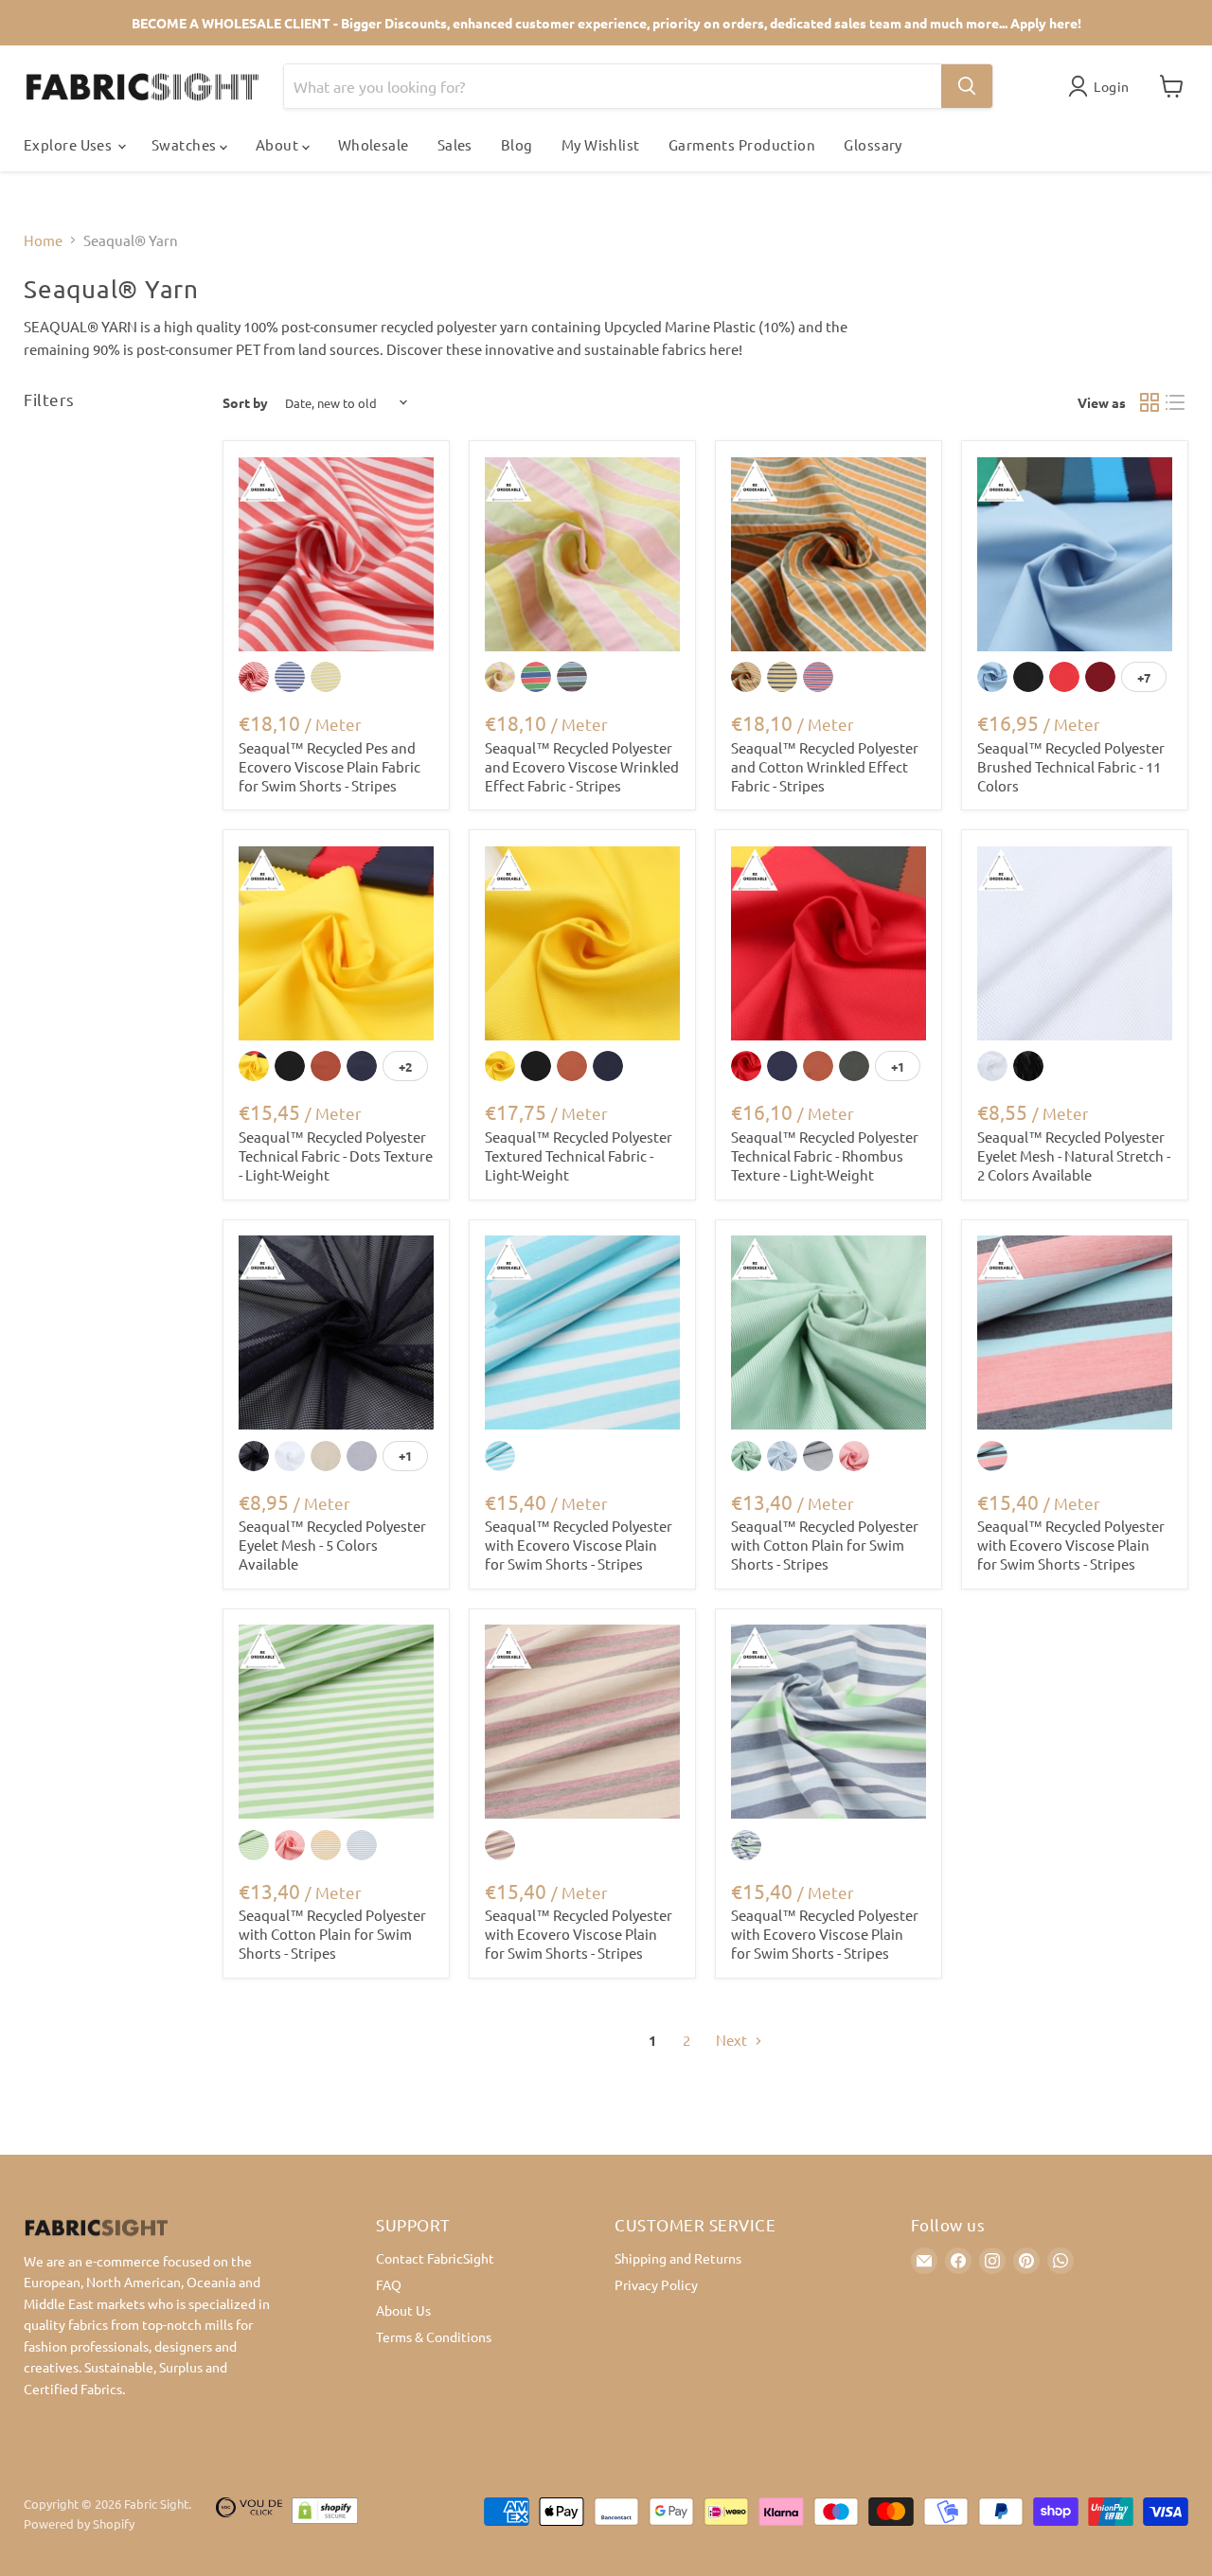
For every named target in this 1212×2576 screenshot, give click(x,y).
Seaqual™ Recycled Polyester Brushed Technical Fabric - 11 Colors (1071, 766)
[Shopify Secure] (325, 2514)
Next (733, 2040)
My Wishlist (601, 144)
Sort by (245, 402)
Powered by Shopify (79, 2523)
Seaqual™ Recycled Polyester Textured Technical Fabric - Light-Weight (579, 1155)
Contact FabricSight (435, 2258)
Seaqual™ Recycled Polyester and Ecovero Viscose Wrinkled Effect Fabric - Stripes (582, 766)
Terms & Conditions (434, 2336)
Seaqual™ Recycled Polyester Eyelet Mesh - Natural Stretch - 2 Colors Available (1074, 1155)
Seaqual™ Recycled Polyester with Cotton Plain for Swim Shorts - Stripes (825, 1544)
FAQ (389, 2284)
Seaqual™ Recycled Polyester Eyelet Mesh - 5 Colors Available (332, 1544)
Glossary (873, 144)
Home (43, 240)
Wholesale (374, 144)
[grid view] (1150, 403)
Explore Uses (70, 144)
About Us (403, 2310)
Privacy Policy (656, 2284)
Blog (517, 144)
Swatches (186, 144)
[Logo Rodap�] (249, 2514)
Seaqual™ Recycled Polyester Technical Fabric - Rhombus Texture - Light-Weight (825, 1155)
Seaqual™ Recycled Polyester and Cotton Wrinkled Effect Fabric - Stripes (825, 766)
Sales (455, 144)
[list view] (1176, 403)
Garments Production (742, 144)
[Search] (967, 86)
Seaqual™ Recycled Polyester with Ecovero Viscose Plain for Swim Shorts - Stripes (579, 1544)
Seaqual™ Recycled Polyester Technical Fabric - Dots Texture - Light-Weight (336, 1155)
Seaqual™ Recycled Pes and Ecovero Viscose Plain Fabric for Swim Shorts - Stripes (330, 766)
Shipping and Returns (678, 2258)
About (279, 144)
